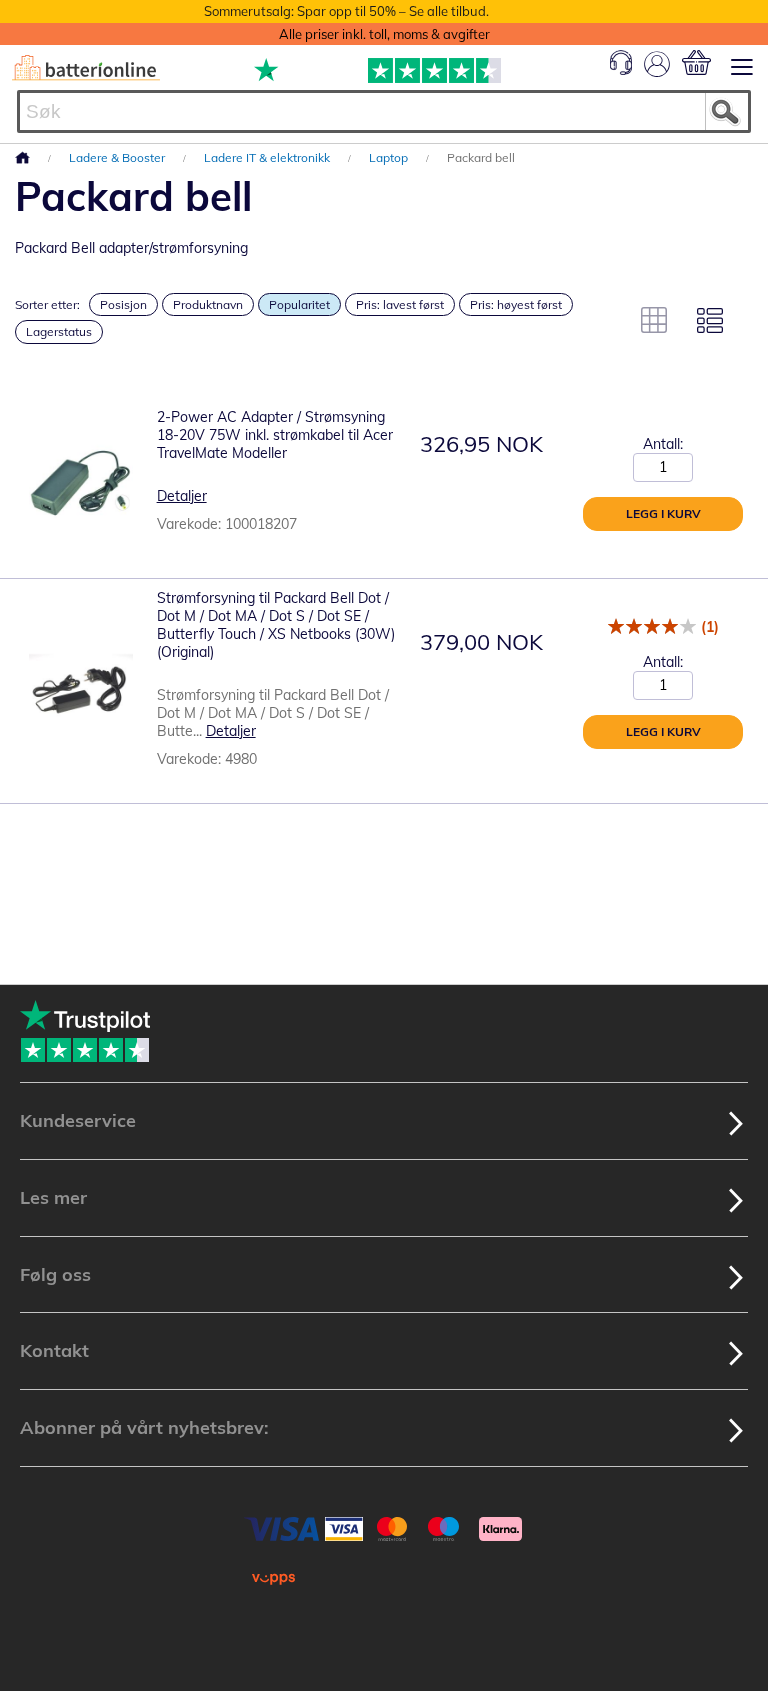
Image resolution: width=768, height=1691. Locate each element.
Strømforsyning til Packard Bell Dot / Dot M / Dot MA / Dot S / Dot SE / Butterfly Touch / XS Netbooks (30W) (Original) (276, 625)
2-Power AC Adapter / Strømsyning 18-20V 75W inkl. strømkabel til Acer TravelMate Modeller (275, 435)
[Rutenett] (654, 320)
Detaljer (182, 496)
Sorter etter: (47, 304)
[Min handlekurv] (696, 62)
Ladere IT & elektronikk (268, 157)
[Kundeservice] (621, 70)
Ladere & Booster (118, 157)
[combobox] (384, 111)
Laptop (390, 157)
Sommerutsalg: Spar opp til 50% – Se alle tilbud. (346, 11)
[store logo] (86, 68)
